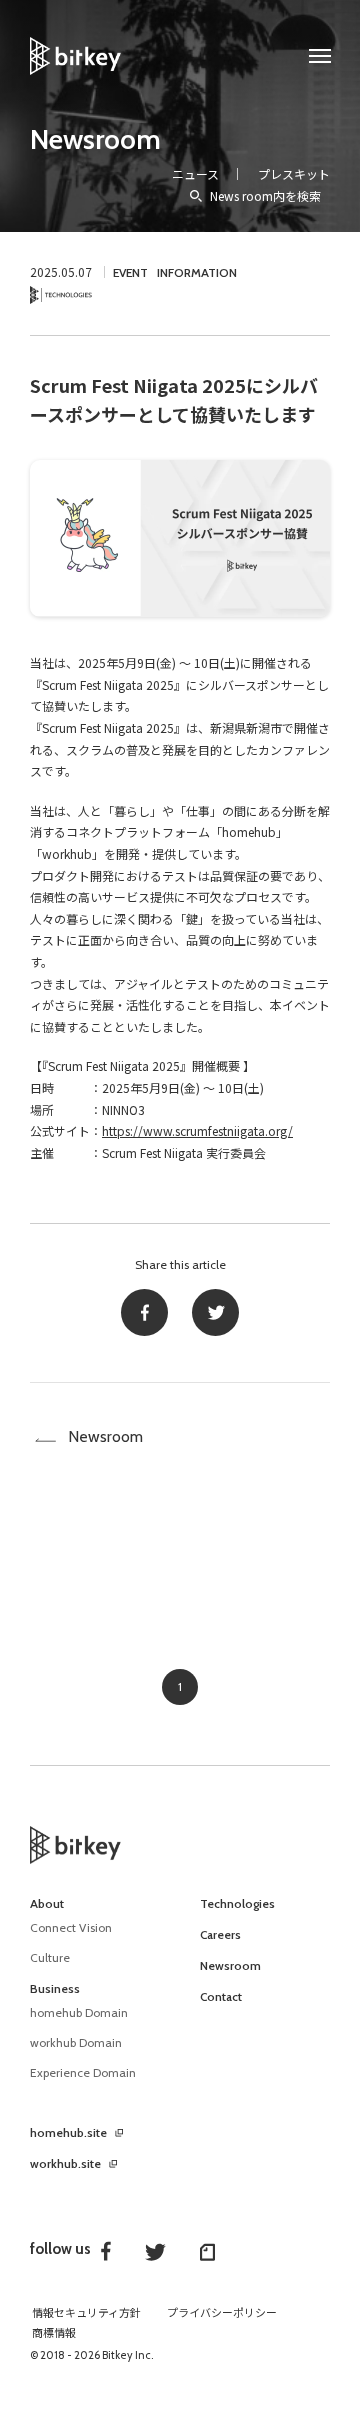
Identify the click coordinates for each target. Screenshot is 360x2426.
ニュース (195, 173)
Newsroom (95, 139)
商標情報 (54, 2333)
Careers (220, 1935)
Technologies (237, 1904)
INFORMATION (197, 272)
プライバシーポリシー (222, 2313)
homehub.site (68, 2133)
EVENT (130, 272)
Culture (50, 1957)
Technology (61, 295)
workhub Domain (76, 2042)
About (47, 1904)
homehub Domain (79, 2012)
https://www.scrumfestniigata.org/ (197, 1130)
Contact (221, 1997)
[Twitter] (215, 1312)
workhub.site (65, 2164)
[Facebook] (144, 1312)
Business (55, 1989)
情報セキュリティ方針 (86, 2313)
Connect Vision (71, 1927)
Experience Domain (83, 2072)
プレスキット (294, 173)
